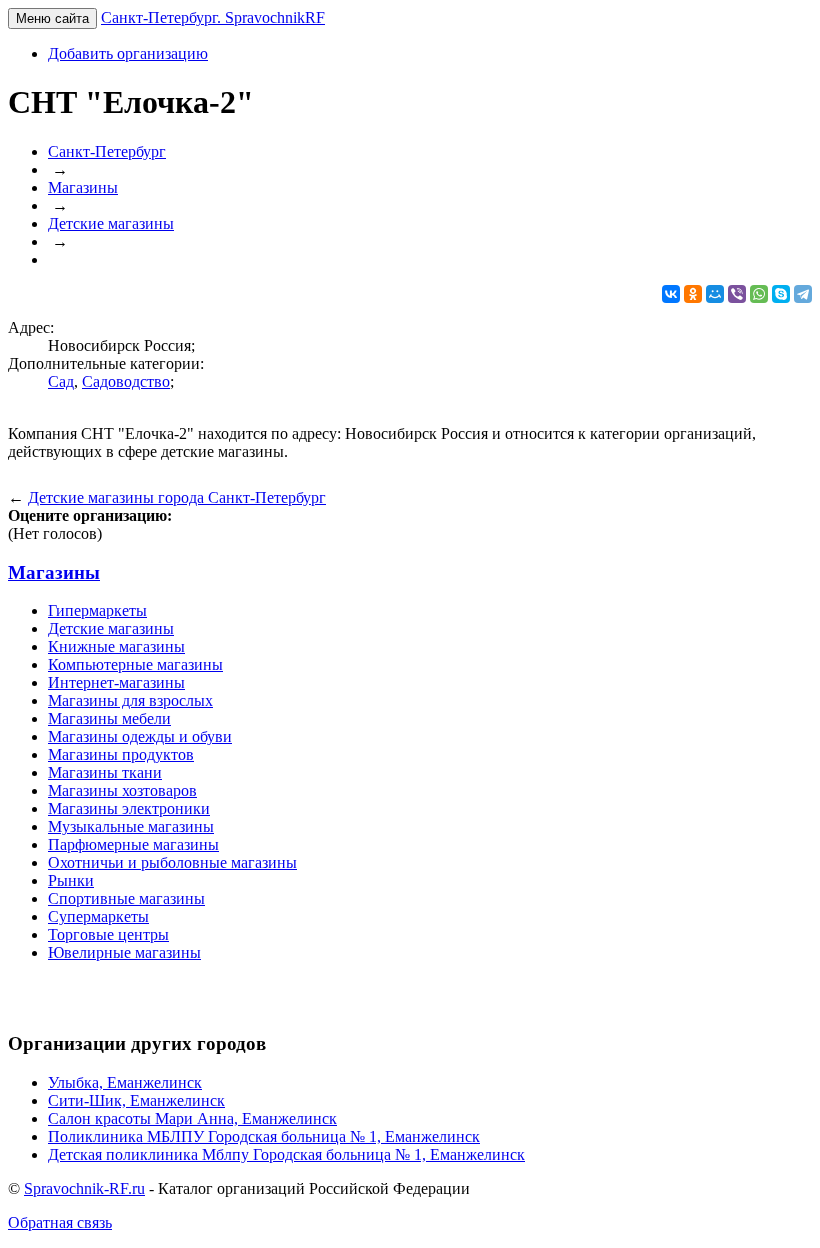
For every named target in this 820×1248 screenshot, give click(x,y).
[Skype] (781, 294)
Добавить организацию (128, 53)
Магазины (54, 572)
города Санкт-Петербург (177, 497)
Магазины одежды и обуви (140, 736)
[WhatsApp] (759, 294)
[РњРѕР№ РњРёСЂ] (715, 294)
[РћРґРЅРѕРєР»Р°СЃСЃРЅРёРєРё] (693, 294)
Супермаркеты (98, 916)
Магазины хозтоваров (122, 790)
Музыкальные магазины (131, 826)
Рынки (71, 880)
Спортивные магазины (126, 898)
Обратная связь (60, 1222)
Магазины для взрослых (130, 700)
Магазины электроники (129, 808)
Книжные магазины (116, 646)
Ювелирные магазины (124, 952)
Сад (61, 381)
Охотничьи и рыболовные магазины (172, 862)
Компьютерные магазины (135, 664)
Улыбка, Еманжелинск (125, 1082)
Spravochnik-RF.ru (84, 1188)
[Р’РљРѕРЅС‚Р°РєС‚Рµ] (671, 294)
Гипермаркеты (97, 610)
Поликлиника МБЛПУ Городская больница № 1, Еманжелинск (264, 1136)
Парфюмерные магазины (133, 844)
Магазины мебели (109, 718)
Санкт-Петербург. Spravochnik (213, 17)
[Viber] (737, 294)
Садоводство (126, 381)
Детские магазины (111, 628)
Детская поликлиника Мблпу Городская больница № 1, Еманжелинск (286, 1154)
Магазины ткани (105, 772)
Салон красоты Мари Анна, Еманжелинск (192, 1118)
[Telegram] (803, 294)
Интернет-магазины (116, 682)
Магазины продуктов (121, 754)
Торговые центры (108, 934)
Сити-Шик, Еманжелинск (136, 1100)
